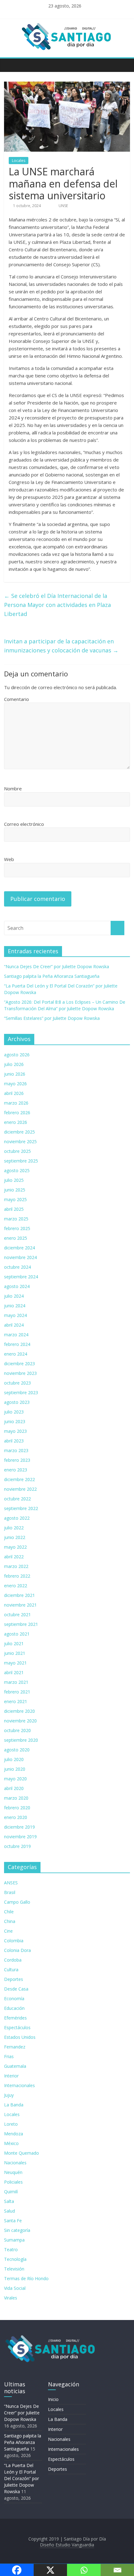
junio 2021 (15, 1653)
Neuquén (13, 2172)
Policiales (13, 2182)
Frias (9, 2056)
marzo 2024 (16, 1335)
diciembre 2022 (19, 1479)
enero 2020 (16, 1817)
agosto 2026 (17, 1055)
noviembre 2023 (20, 1373)
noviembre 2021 (20, 1605)
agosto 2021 (17, 1634)
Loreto (11, 2124)
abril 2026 (14, 1093)
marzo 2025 (16, 1219)
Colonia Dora (17, 1950)
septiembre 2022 (21, 1508)
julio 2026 (14, 1064)
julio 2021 (14, 1643)
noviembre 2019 (20, 1837)
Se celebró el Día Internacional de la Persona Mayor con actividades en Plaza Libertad (57, 605)
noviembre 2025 (20, 1141)
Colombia (14, 1941)
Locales (19, 161)
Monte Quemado (22, 2153)
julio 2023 (14, 1412)
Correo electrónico (24, 824)
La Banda (14, 2105)
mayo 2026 (15, 1084)
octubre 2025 (17, 1151)
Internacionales (19, 2085)
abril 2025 (14, 1209)
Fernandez (15, 2047)
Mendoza (14, 2134)
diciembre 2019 (19, 1827)
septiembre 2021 (21, 1624)
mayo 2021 (15, 1663)
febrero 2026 (17, 1113)
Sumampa (14, 2240)
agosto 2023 (17, 1402)
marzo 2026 (16, 1103)
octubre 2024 (17, 1267)
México (11, 2143)
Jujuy (9, 2095)
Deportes (14, 1979)
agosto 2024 (17, 1286)
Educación (14, 2008)
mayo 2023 (15, 1431)
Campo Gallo (17, 1902)
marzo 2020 (16, 1798)
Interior (11, 2076)
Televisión (14, 2269)
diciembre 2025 (19, 1132)
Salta (9, 2201)
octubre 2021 (17, 1615)
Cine (8, 1931)
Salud (10, 2211)
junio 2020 (15, 1769)
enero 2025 (16, 1238)
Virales (11, 2298)
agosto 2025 (17, 1170)
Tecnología (15, 2259)
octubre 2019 (17, 1846)
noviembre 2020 (20, 1721)
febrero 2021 (17, 1692)
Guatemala (15, 2066)
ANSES (11, 1883)
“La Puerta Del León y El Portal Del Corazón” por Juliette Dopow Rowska (22, 2478)
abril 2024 (14, 1325)
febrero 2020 (17, 1808)
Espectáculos (17, 2027)
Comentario (17, 699)
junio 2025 (15, 1190)
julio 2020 (14, 1759)
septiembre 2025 (21, 1161)
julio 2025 (14, 1180)
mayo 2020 (15, 1779)
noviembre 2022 (20, 1489)
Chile (9, 1912)
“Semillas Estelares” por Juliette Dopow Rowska (52, 1018)
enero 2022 (16, 1586)
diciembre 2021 (19, 1595)
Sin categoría (17, 2230)
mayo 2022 (15, 1547)
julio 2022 (14, 1528)
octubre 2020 (17, 1730)
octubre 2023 (17, 1383)
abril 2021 (14, 1672)
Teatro (11, 2249)
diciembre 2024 (19, 1248)
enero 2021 (16, 1701)
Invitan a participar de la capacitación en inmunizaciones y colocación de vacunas (61, 646)
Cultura (11, 1970)
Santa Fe (13, 2221)
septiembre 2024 (21, 1277)
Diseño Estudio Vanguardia (67, 2545)
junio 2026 (15, 1074)
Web (9, 859)
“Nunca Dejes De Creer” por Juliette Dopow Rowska (57, 966)
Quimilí (11, 2192)
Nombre (13, 788)
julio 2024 (14, 1296)
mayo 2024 (15, 1315)
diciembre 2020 (19, 1711)
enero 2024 (16, 1354)
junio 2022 (15, 1537)
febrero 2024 (17, 1344)
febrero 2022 (17, 1576)
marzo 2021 (16, 1682)
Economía (14, 1998)
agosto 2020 (17, 1750)
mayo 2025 (15, 1199)
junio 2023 (15, 1421)
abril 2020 (14, 1788)
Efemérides (15, 2018)
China (10, 1921)
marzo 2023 (16, 1450)
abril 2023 (14, 1441)
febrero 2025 (17, 1228)
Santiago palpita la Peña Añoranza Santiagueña (52, 976)
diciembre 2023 (19, 1364)
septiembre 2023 (21, 1392)
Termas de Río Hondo (26, 2278)
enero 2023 (16, 1470)
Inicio (53, 2399)
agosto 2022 (17, 1518)
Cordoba (13, 1960)
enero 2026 (16, 1122)
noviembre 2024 (20, 1257)
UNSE (63, 206)
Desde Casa (16, 1989)
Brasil (10, 1892)
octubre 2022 (17, 1499)
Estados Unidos (20, 2037)
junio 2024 (15, 1306)
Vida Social (15, 2288)
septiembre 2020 (21, 1740)
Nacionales (15, 2163)
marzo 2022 (16, 1566)
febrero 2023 (17, 1460)
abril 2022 (14, 1557)
